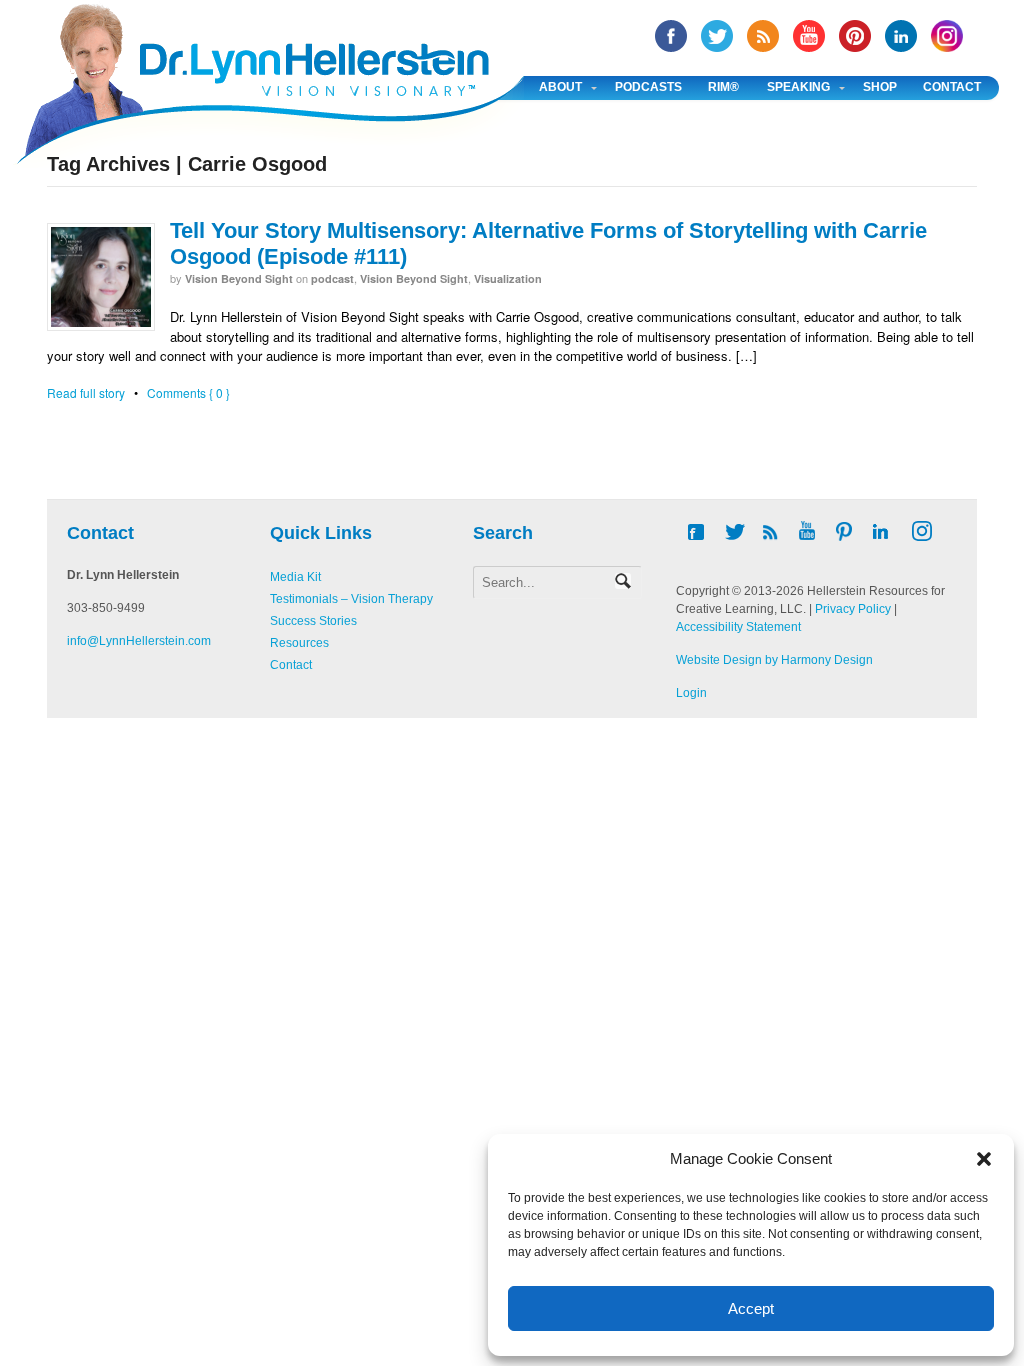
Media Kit (295, 577)
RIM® (723, 87)
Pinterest (855, 36)
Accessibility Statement (738, 627)
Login (691, 693)
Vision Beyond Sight (239, 278)
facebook (671, 36)
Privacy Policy (853, 609)
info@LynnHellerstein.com (139, 641)
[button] (984, 1159)
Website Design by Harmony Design (774, 660)
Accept (751, 1308)
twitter (717, 36)
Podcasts (648, 87)
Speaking (798, 87)
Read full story (86, 392)
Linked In (901, 36)
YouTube (809, 36)
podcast (332, 278)
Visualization (508, 278)
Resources (299, 643)
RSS (763, 36)
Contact (952, 87)
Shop (880, 87)
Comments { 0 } (188, 392)
